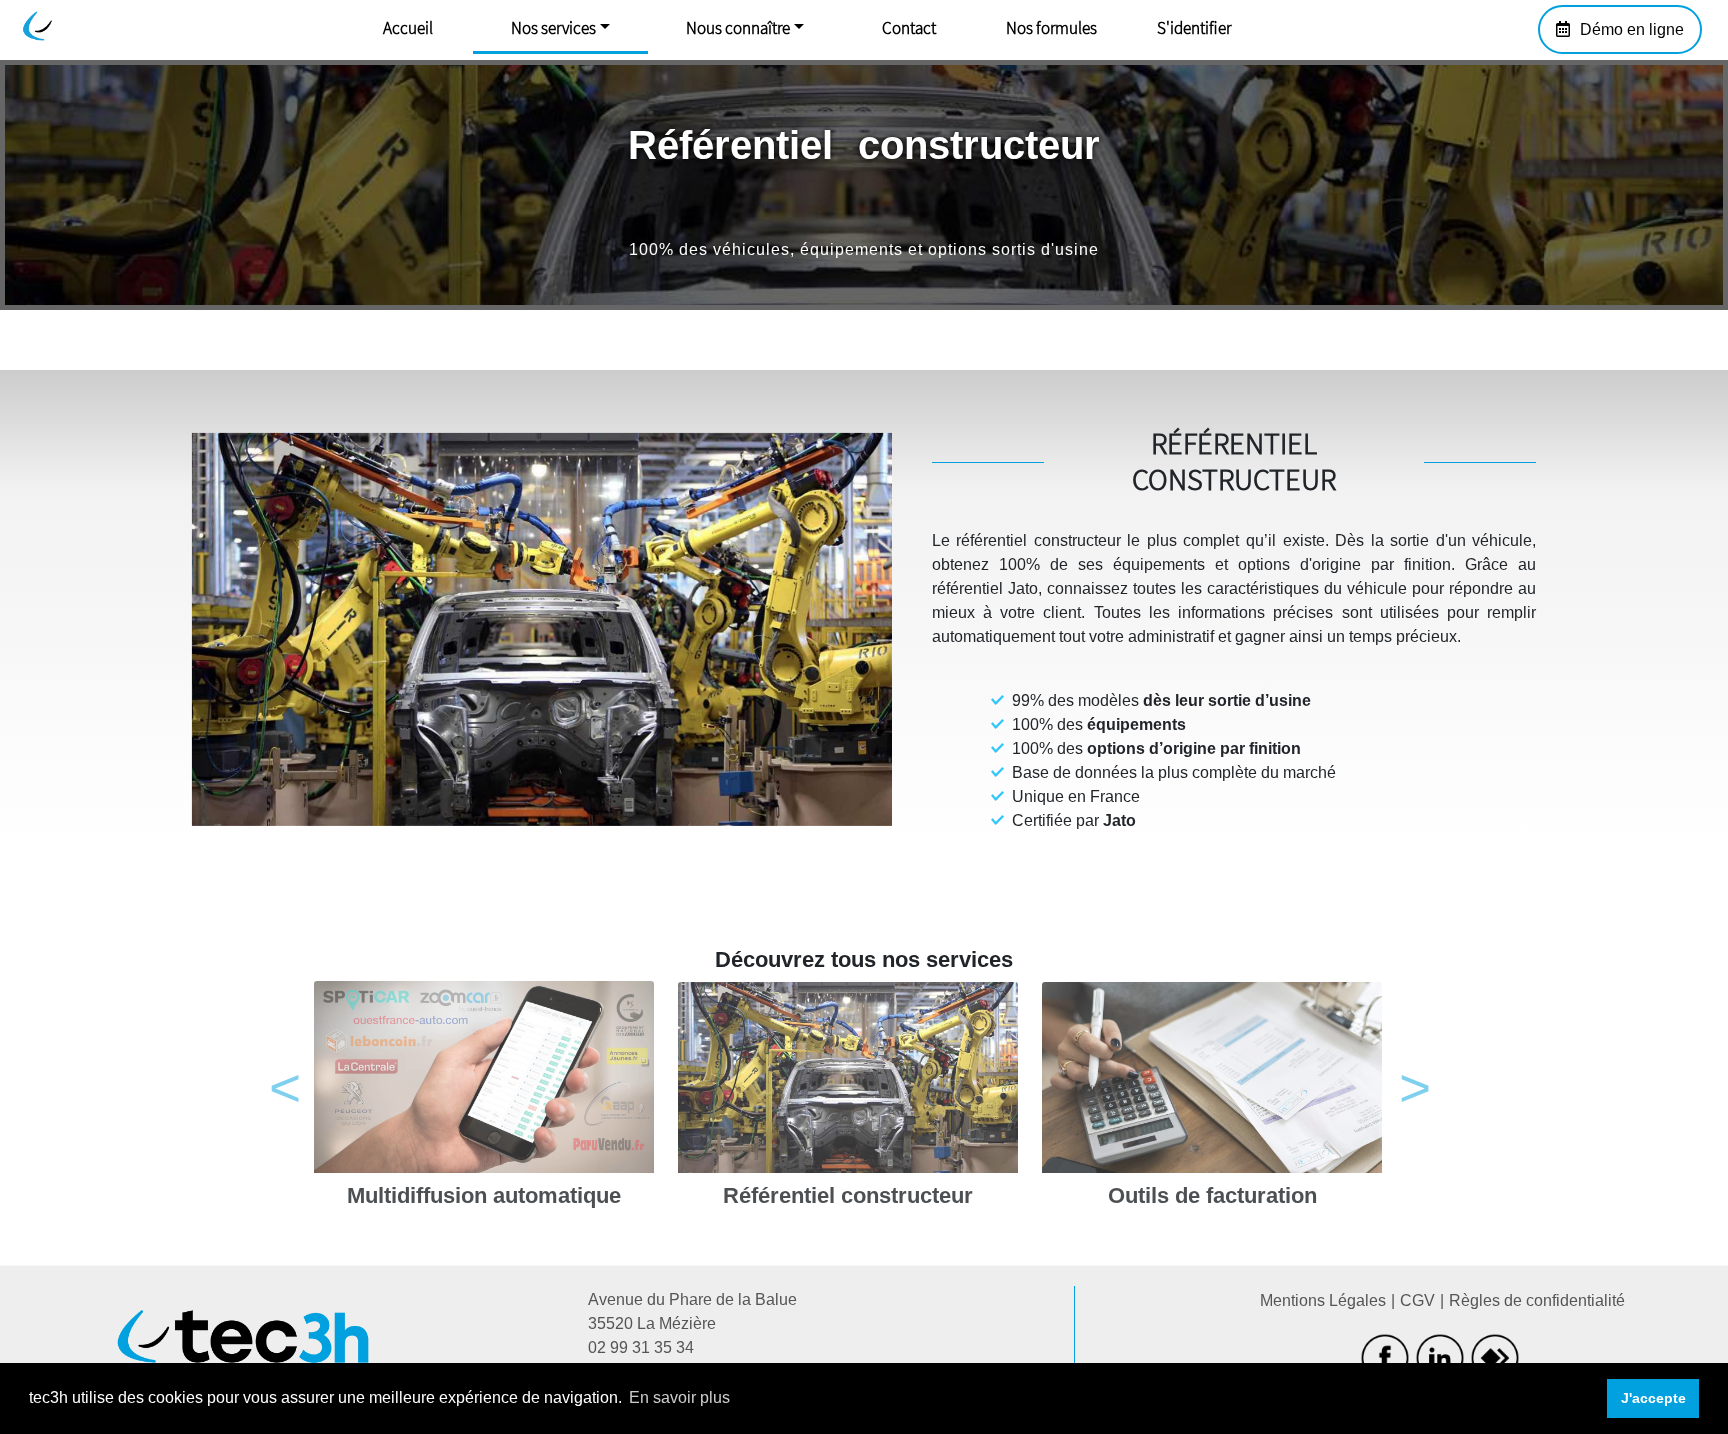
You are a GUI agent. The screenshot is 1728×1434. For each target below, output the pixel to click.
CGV (1417, 1300)
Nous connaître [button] (738, 28)
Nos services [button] (553, 28)
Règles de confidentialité (1537, 1300)
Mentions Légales (1323, 1300)
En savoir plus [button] (679, 1397)
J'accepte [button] (1653, 1398)
